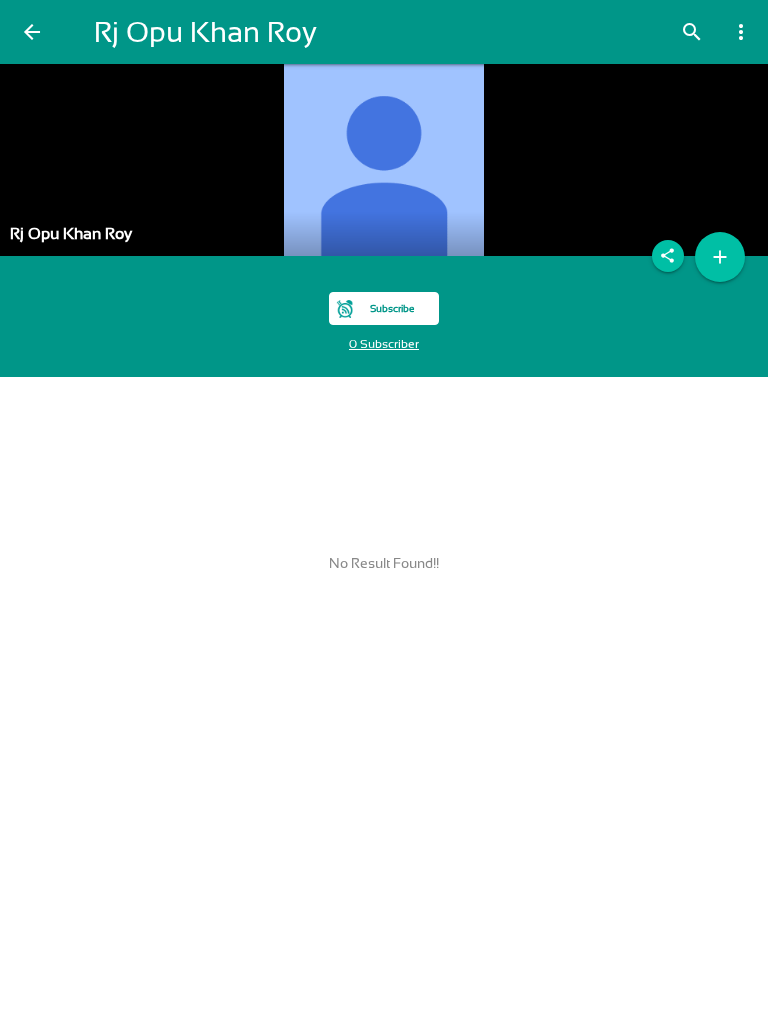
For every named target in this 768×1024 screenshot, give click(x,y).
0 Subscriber (384, 344)
